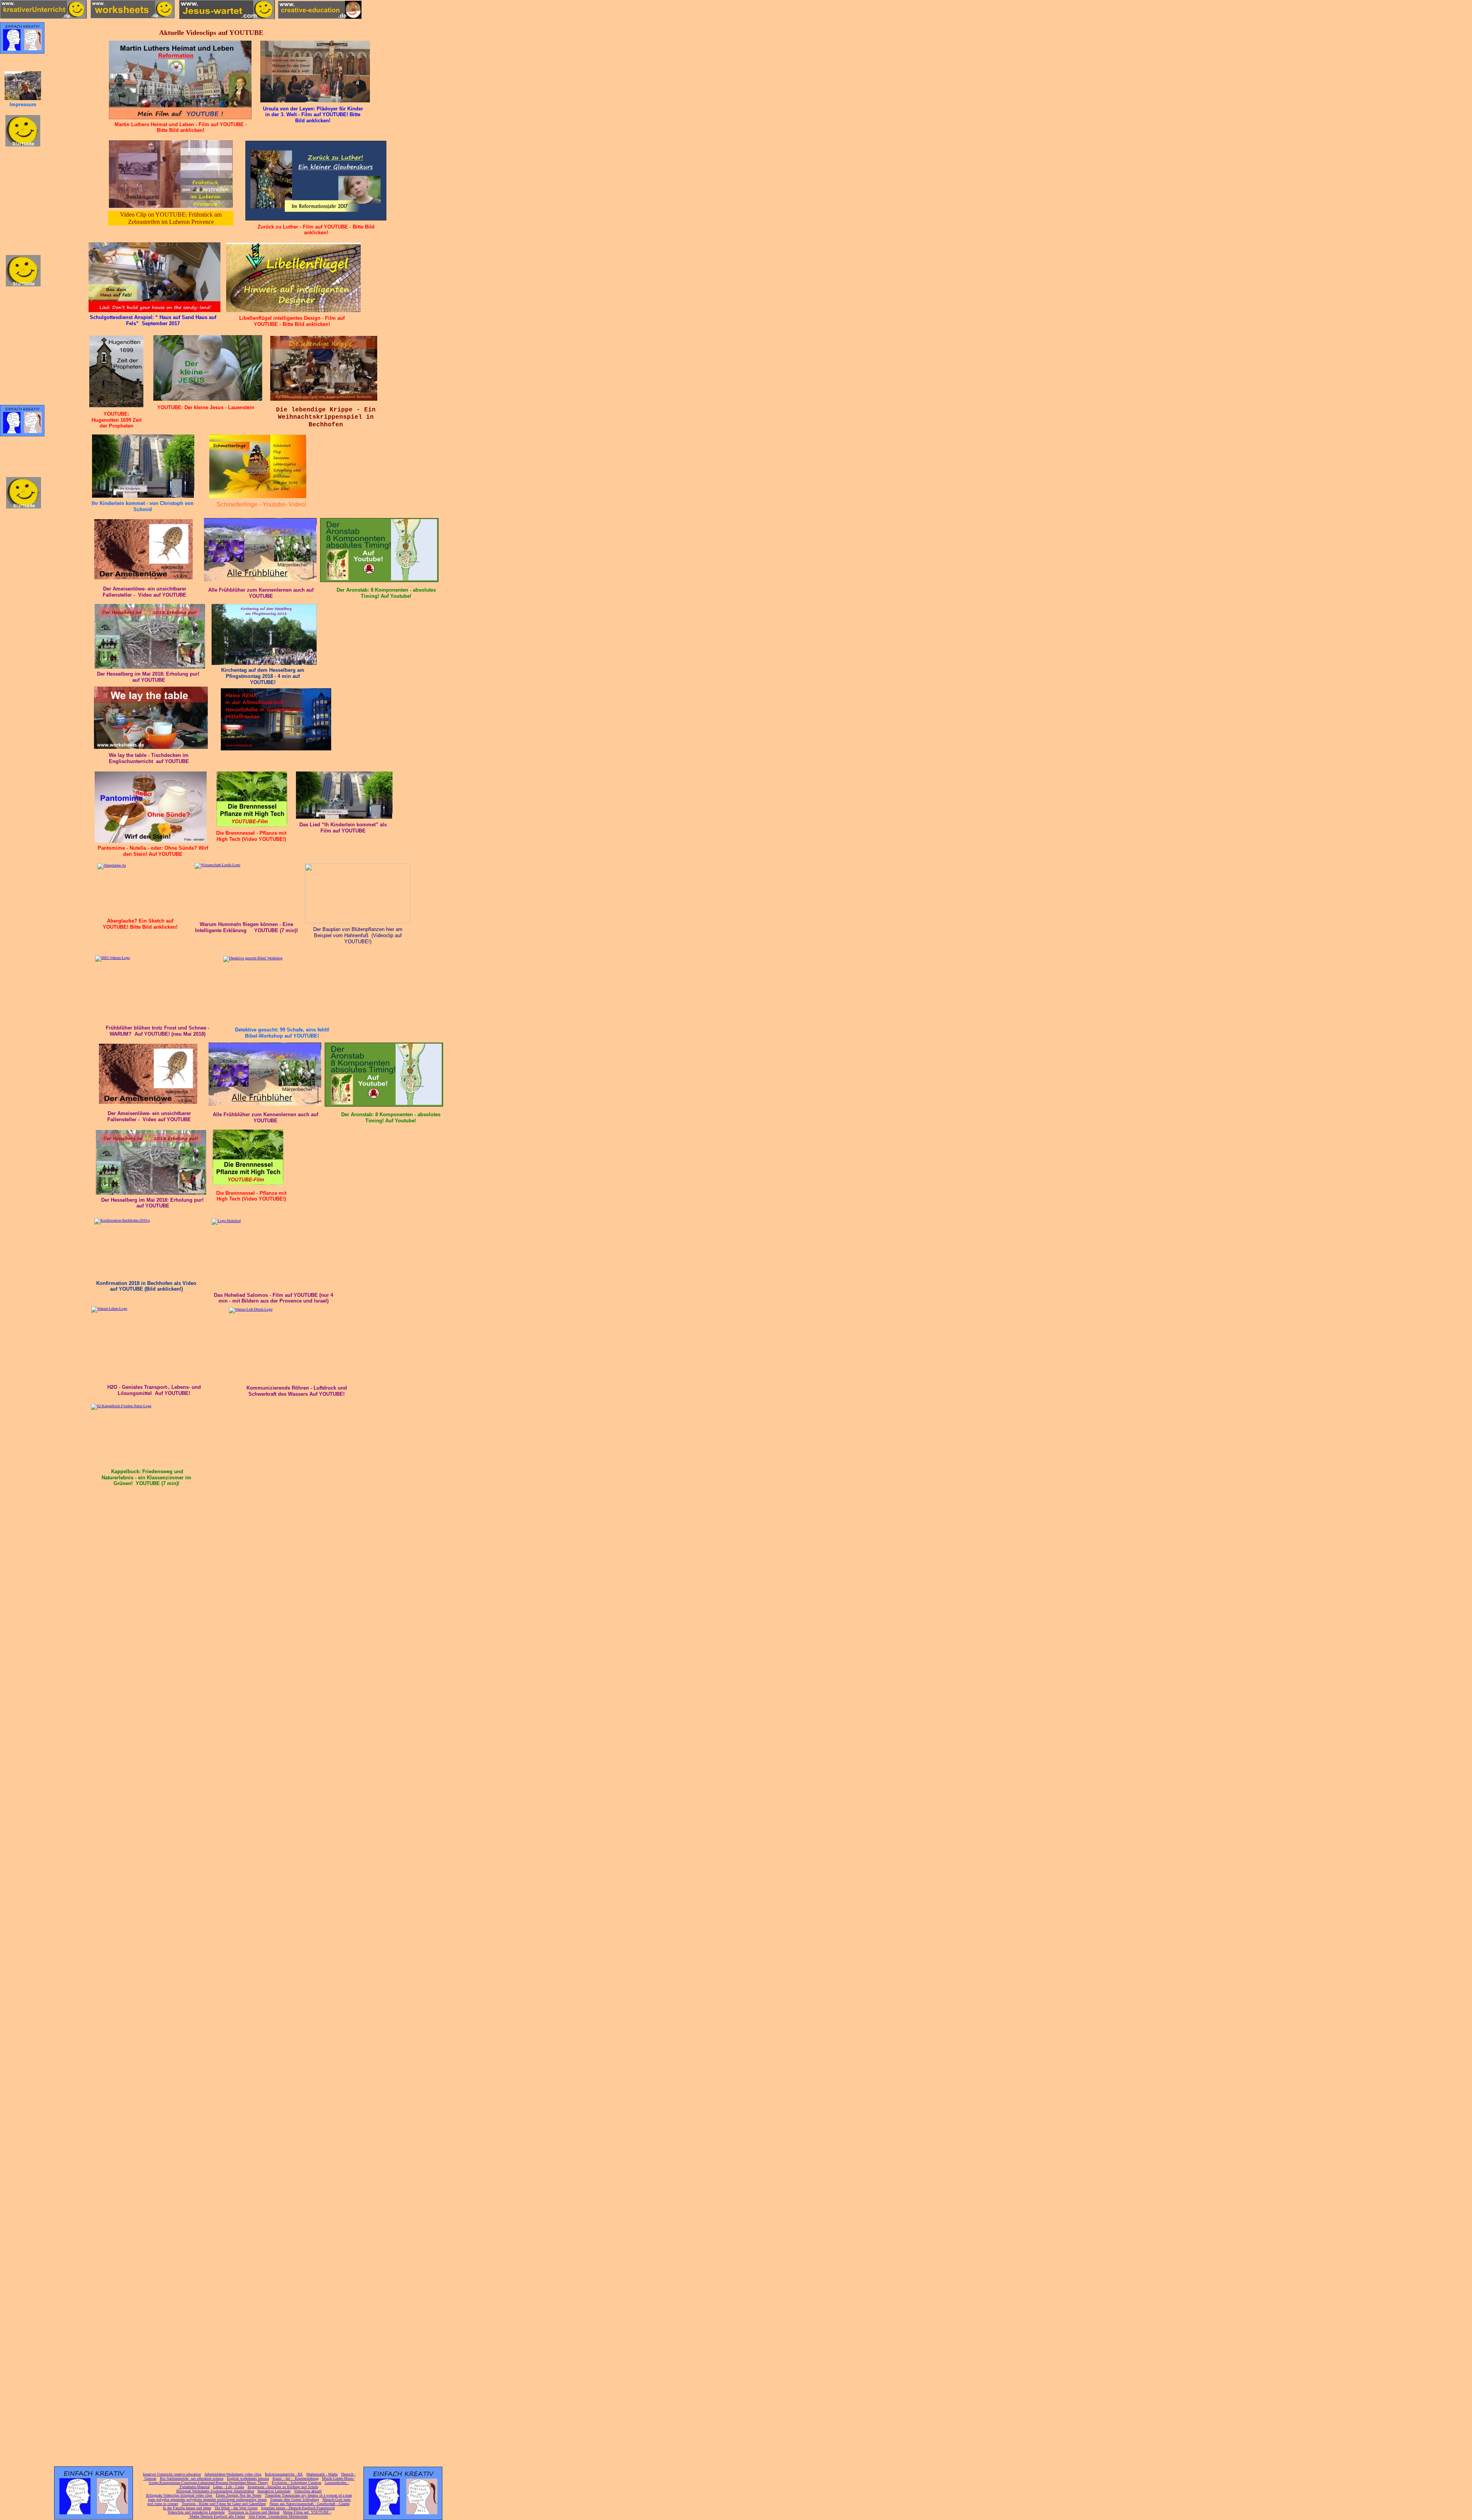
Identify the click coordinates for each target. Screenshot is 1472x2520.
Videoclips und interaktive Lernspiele (196, 2512)
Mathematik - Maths (322, 2474)
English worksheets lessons (248, 2478)
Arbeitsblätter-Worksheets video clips (233, 2474)
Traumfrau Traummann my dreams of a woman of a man (308, 2495)
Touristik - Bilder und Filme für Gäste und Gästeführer (224, 2504)
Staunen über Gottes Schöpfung (295, 2499)
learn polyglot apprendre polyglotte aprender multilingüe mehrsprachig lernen (207, 2499)
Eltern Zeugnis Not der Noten (239, 2495)
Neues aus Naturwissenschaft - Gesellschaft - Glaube (310, 2504)
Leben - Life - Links (229, 2487)
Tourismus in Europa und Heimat (254, 2512)
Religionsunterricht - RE (284, 2474)
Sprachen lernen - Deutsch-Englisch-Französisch (298, 2508)
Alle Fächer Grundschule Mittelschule (278, 2516)
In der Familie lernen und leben (187, 2508)
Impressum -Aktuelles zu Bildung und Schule (283, 2487)
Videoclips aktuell (308, 2491)
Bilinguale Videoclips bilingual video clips (179, 2495)
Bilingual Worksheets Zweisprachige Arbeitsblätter (215, 2491)
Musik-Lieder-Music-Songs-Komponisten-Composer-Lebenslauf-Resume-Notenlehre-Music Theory (252, 2481)
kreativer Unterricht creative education (172, 2474)
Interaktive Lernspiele (274, 2491)
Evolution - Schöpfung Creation (297, 2483)
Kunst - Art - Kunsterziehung (296, 2478)
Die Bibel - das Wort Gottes (236, 2508)
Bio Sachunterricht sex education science (192, 2478)
